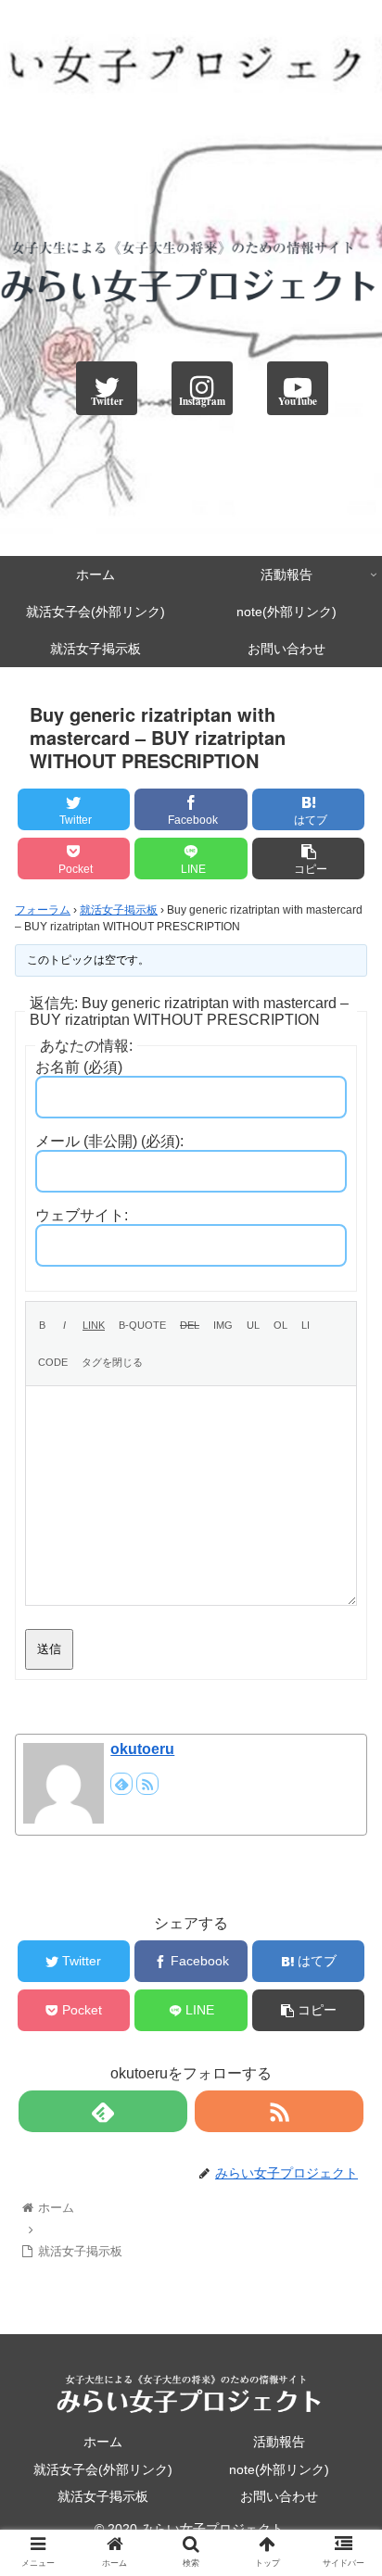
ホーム (103, 2442)
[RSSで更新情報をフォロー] (147, 1784)
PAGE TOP (353, 2484)
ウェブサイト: (82, 1215)
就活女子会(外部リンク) (103, 2469)
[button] (344, 1910)
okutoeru (142, 1749)
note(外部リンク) (279, 2469)
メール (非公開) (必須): (109, 1141)
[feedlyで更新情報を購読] (121, 1784)
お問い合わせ (279, 2496)
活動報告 (279, 2442)
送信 (49, 1649)
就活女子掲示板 (119, 910)
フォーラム (43, 910)
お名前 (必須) (79, 1067)
